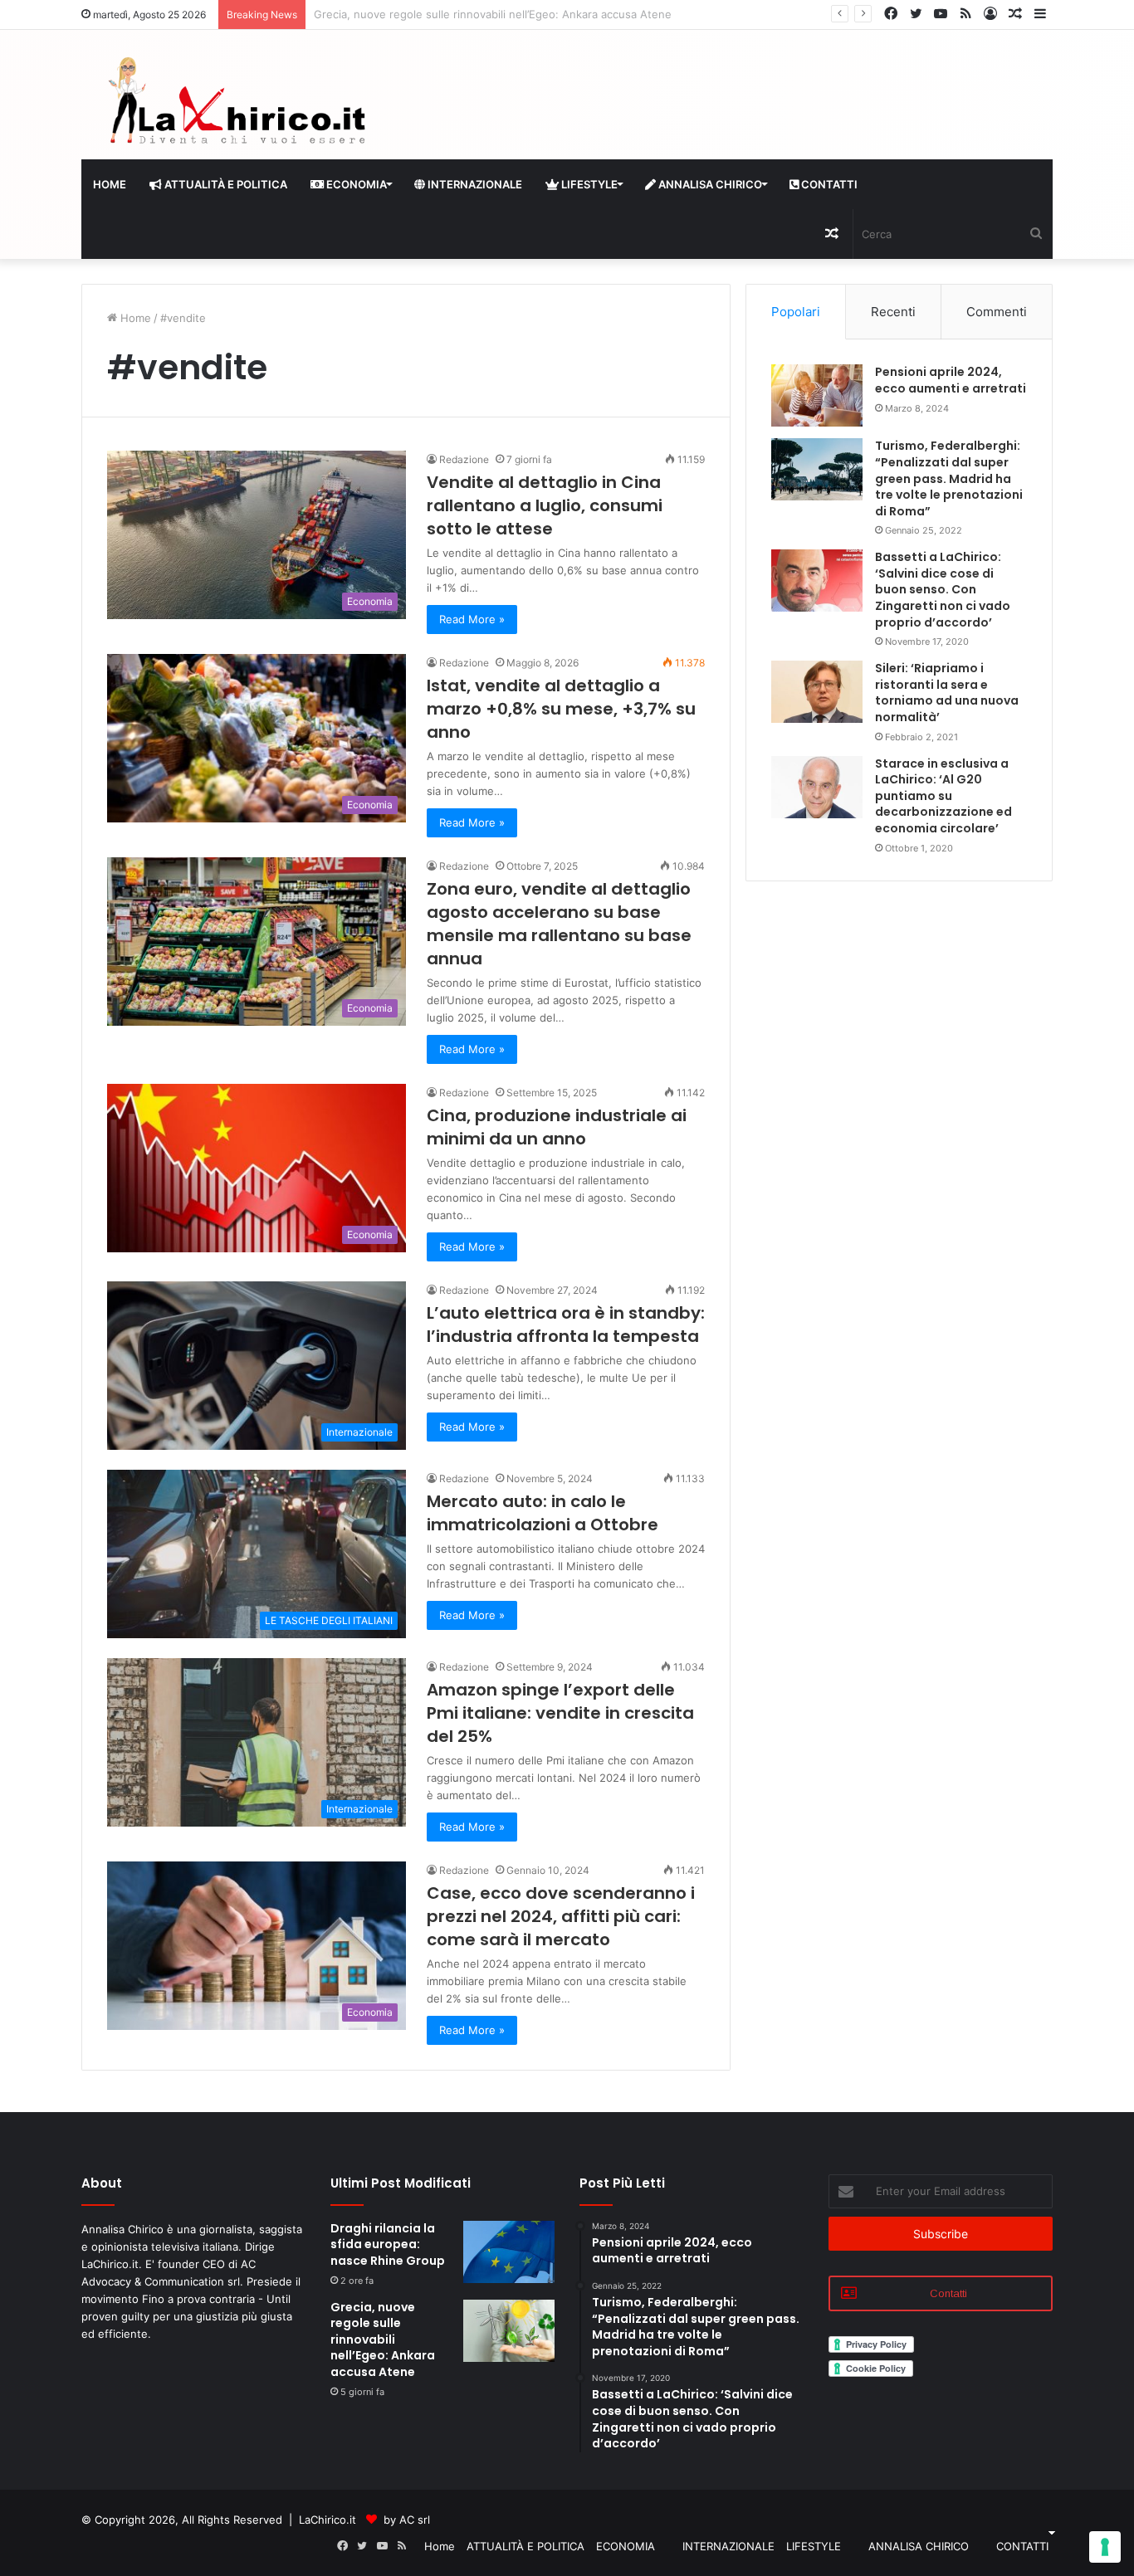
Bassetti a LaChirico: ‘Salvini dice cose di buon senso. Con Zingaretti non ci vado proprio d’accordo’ (943, 589)
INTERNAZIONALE (474, 184)
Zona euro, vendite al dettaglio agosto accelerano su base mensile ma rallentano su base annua (559, 924)
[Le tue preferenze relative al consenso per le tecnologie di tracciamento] (1105, 2547)
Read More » (472, 619)
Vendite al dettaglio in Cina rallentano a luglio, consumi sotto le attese (545, 505)
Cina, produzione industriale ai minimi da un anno (557, 1127)
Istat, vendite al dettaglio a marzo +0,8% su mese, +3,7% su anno (561, 709)
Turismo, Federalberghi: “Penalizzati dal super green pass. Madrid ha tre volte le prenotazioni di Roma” (949, 478)
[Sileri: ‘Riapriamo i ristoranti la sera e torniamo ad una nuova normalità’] (817, 692)
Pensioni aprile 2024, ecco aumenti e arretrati (951, 380)
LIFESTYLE (588, 184)
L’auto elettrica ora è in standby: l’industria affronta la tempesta (566, 1325)
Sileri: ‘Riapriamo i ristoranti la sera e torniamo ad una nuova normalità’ (947, 693)
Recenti (893, 312)
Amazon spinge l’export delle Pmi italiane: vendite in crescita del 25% (560, 1713)
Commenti (997, 312)
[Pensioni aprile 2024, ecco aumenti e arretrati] (817, 395)
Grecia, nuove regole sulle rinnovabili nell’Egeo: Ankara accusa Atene (383, 2339)
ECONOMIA (355, 184)
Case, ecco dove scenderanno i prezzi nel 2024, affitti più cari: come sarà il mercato (561, 1916)
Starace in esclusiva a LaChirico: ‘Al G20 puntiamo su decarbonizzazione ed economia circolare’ (943, 796)
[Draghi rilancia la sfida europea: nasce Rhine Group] (509, 2252)
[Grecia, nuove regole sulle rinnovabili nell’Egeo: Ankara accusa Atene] (509, 2331)
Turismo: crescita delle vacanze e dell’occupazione (444, 14)
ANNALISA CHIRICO (709, 184)
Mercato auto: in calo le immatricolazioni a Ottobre (543, 1513)
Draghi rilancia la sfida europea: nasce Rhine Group (388, 2244)
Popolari (796, 312)
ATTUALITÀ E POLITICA (225, 184)
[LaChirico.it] (235, 105)
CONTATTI (828, 184)
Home (110, 184)
